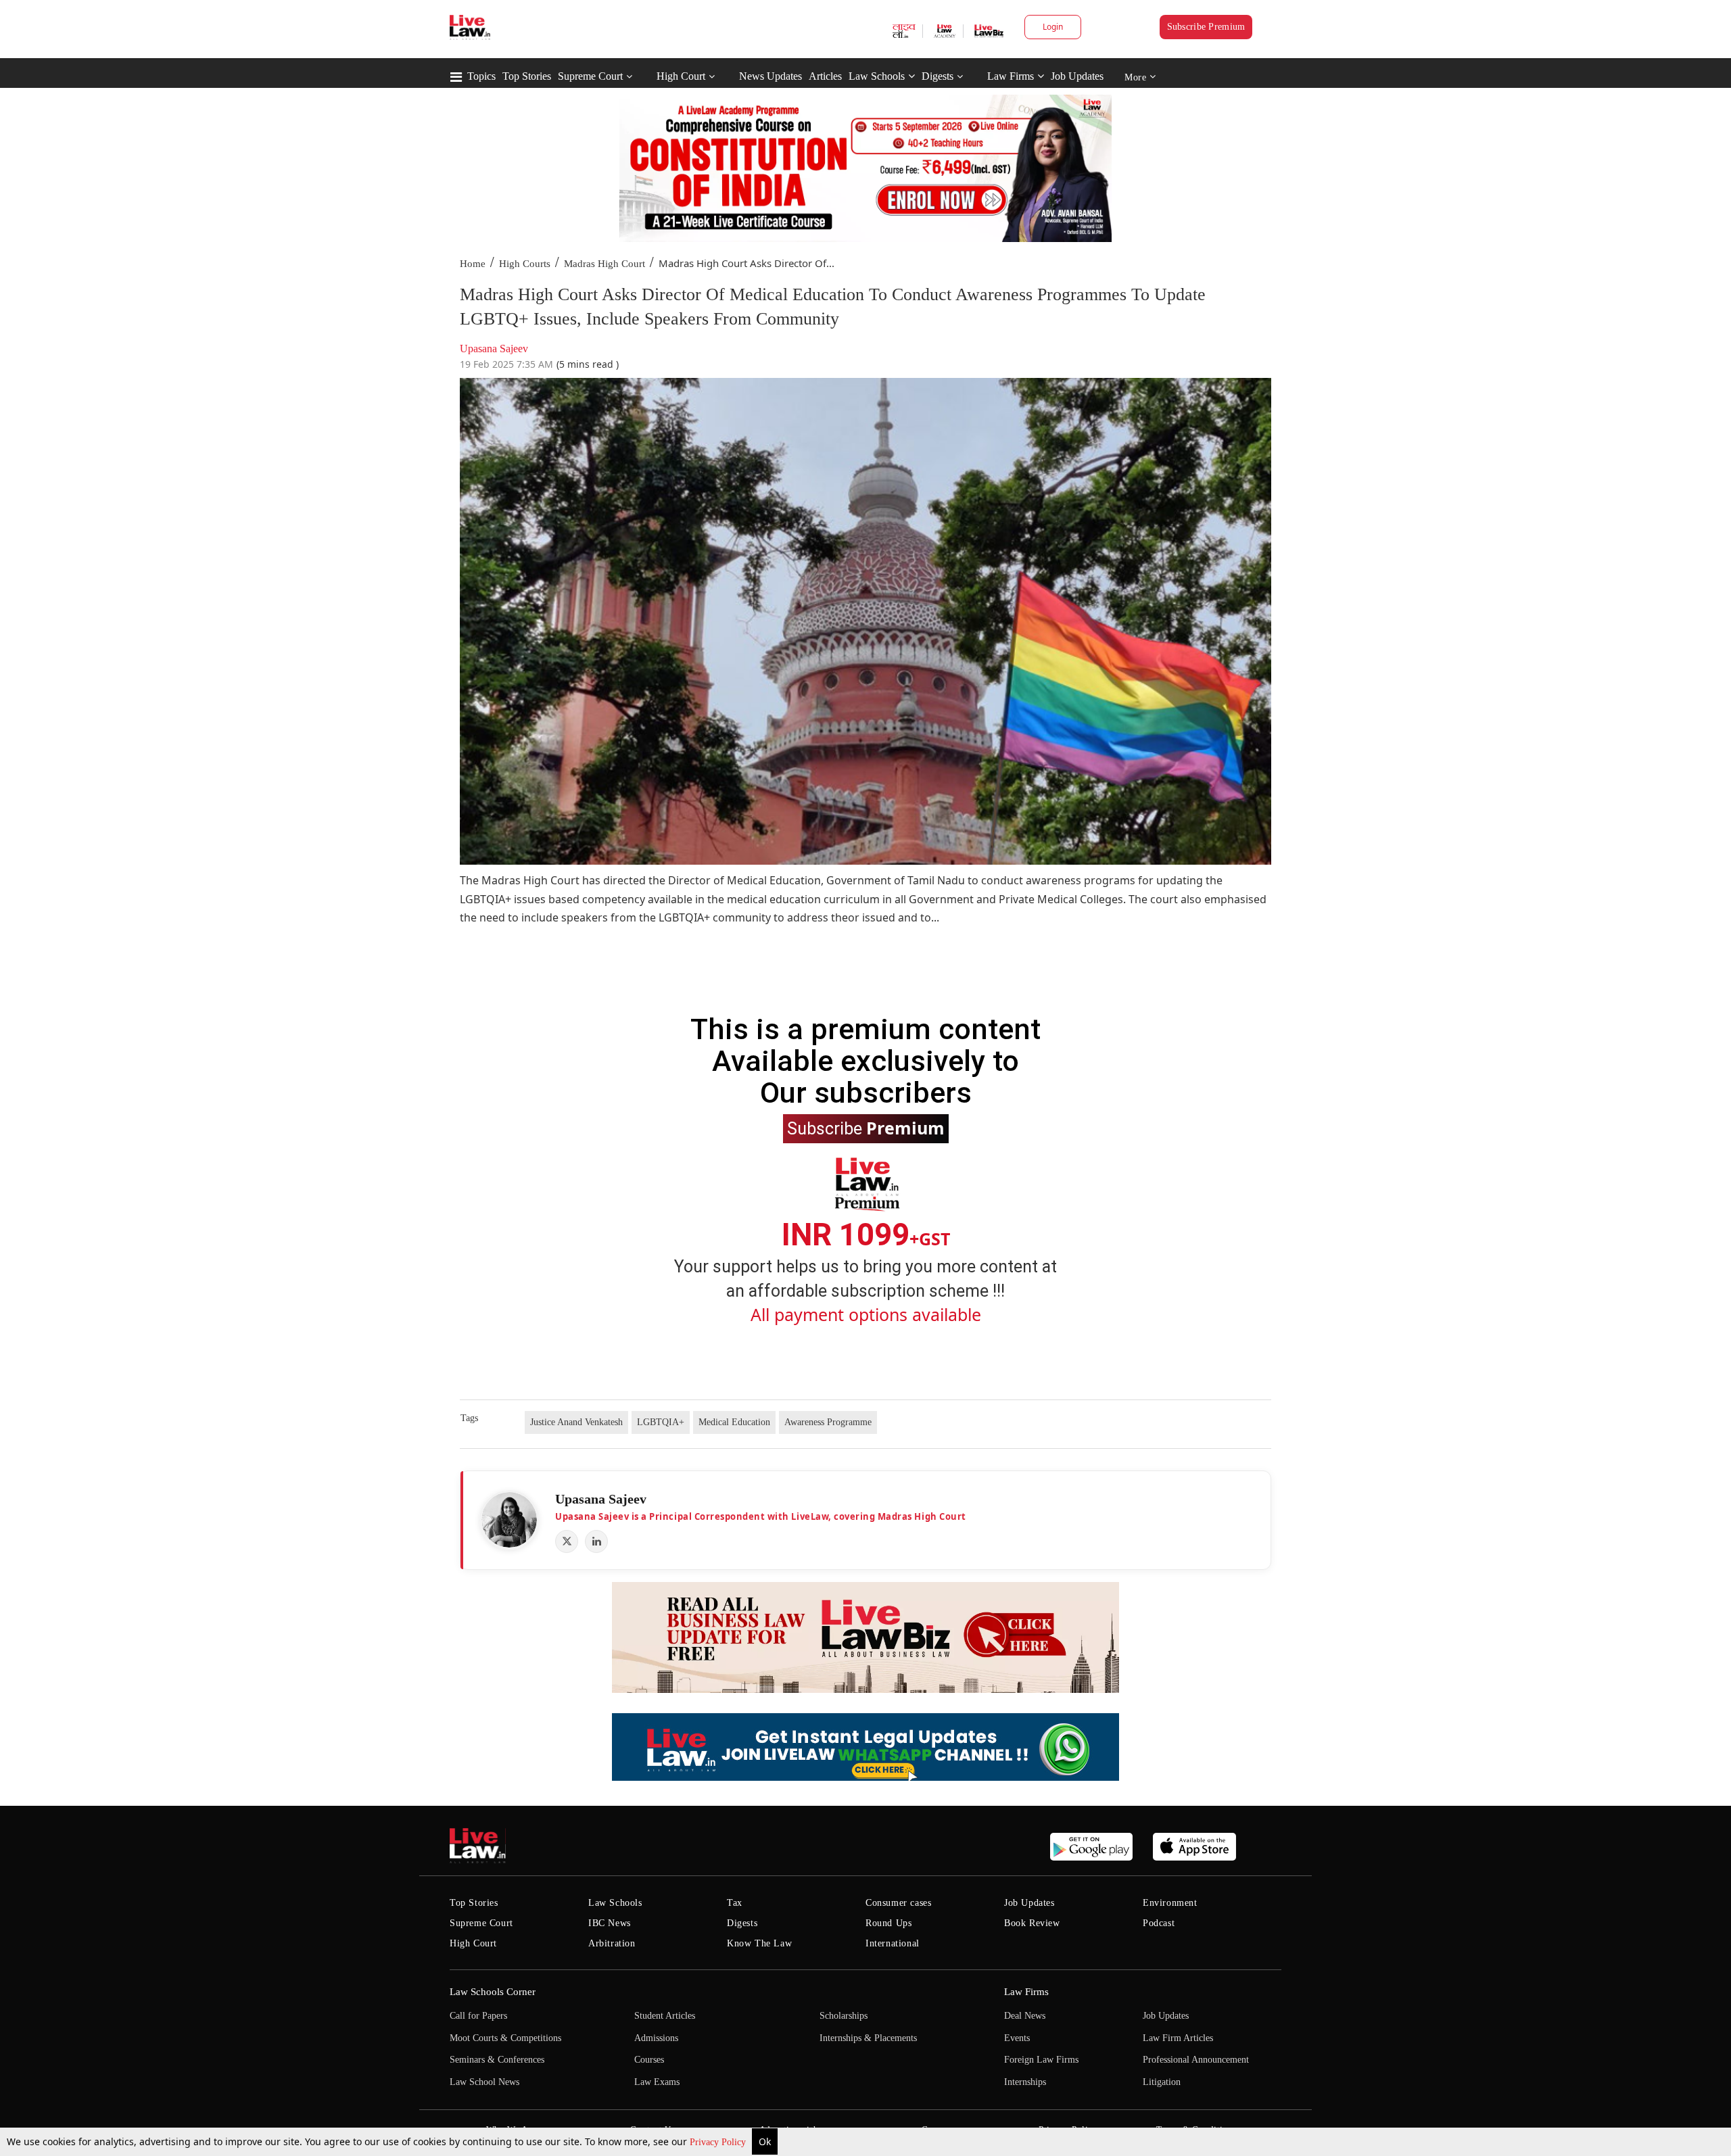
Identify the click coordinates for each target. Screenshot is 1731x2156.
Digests (938, 76)
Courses (649, 2060)
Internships (1025, 2082)
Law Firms (1011, 76)
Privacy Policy (719, 2142)
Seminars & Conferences (497, 2060)
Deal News (1025, 2016)
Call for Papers (478, 2016)
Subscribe (866, 1128)
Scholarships (844, 2016)
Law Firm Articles (1178, 2038)
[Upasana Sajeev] (509, 1520)
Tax (735, 1903)
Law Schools (877, 76)
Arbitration (612, 1943)
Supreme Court (590, 76)
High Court (681, 76)
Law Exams (657, 2082)
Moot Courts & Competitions (505, 2038)
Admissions (656, 2038)
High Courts (525, 264)
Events (1017, 2038)
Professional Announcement (1196, 2060)
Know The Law (759, 1943)
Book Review (1032, 1923)
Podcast (1159, 1923)
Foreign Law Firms (1041, 2060)
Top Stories (527, 76)
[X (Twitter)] (567, 1541)
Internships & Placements (868, 2038)
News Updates (770, 76)
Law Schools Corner (493, 1992)
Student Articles (665, 2016)
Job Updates (1077, 76)
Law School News (484, 2082)
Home (473, 264)
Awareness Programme (828, 1422)
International (893, 1943)
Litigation (1162, 2082)
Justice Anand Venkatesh (576, 1422)
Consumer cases (898, 1903)
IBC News (610, 1923)
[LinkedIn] (596, 1541)
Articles (825, 76)
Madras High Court (604, 264)
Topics (481, 76)
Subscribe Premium (1206, 27)
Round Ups (888, 1923)
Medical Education (734, 1422)
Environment (1170, 1903)
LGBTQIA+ (661, 1422)
